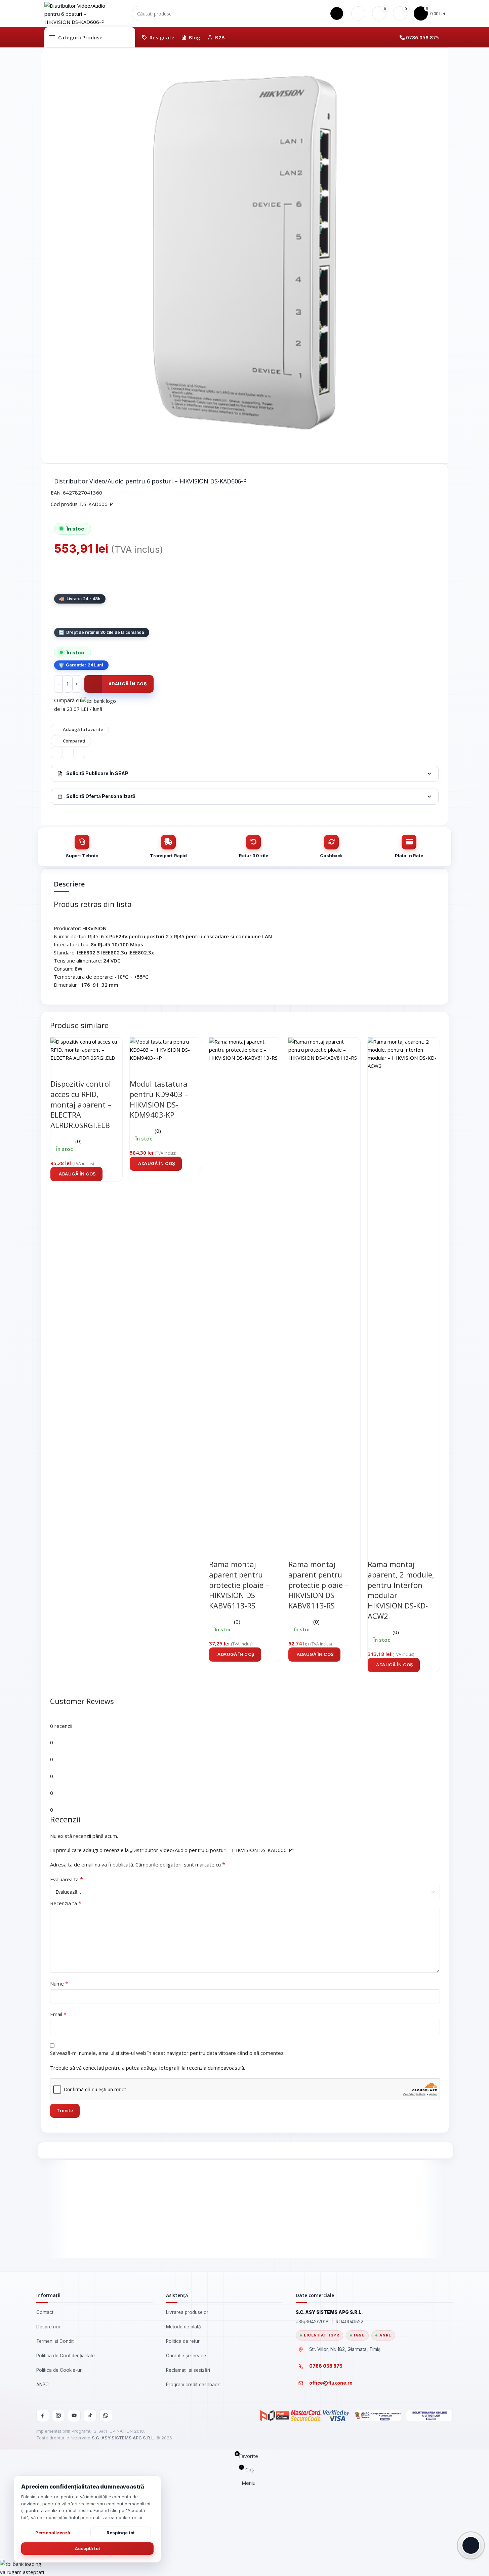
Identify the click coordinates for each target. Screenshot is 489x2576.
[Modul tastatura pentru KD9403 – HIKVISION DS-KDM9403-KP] (166, 1049)
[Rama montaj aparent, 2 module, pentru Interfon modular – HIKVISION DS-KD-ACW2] (404, 1289)
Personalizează (53, 2533)
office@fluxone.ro (331, 2383)
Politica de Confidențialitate (66, 2356)
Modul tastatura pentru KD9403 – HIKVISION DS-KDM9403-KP (159, 1099)
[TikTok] (90, 2416)
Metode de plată (184, 2327)
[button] (76, 1174)
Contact (45, 2312)
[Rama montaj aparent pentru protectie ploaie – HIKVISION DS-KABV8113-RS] (324, 1289)
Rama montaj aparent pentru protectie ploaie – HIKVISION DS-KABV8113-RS (318, 1585)
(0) (78, 1141)
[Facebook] (43, 2416)
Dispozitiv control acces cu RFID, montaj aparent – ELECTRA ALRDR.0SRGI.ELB (81, 1104)
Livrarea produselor (187, 2312)
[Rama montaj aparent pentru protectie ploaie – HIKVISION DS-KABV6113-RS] (245, 1289)
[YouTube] (74, 2416)
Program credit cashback (193, 2385)
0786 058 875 (422, 37)
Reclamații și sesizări (188, 2370)
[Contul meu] (358, 13)
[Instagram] (58, 2416)
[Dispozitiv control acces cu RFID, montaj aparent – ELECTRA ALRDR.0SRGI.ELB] (86, 1049)
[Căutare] (337, 13)
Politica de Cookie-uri (59, 2370)
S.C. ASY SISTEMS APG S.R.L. (123, 2438)
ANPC (43, 2385)
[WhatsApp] (106, 2416)
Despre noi (48, 2327)
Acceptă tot (88, 2548)
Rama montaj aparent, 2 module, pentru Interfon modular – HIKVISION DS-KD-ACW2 (401, 1590)
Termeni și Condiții (56, 2341)
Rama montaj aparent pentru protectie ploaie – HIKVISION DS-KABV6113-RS (239, 1585)
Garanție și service (186, 2356)
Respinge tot (121, 2533)
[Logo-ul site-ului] (78, 13)
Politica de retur (183, 2341)
